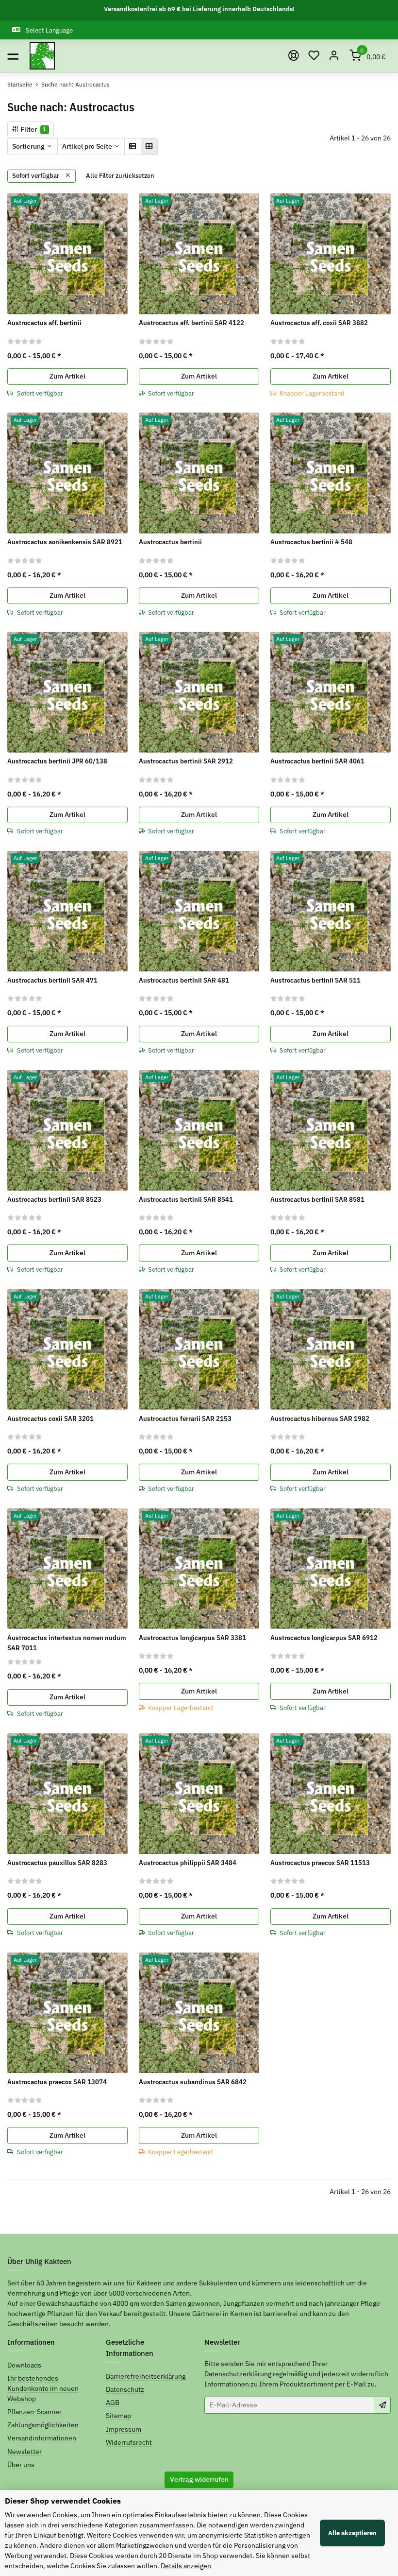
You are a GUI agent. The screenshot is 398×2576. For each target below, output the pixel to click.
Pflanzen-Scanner (34, 2412)
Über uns (21, 2465)
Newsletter (25, 2452)
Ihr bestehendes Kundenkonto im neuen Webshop (43, 2388)
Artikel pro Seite (87, 146)
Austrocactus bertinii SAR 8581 (317, 1199)
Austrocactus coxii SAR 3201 (50, 1418)
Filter (33, 129)
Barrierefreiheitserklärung (146, 2376)
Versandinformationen (42, 2438)
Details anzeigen (186, 2566)
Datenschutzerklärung (238, 2374)
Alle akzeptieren (352, 2533)
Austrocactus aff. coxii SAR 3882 (319, 323)
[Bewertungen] (25, 341)
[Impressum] (294, 56)
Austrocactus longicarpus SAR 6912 (324, 1638)
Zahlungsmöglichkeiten (43, 2425)
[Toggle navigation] (13, 56)
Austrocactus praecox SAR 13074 (57, 2082)
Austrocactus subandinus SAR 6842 (193, 2082)
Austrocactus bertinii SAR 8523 (54, 1199)
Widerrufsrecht (129, 2442)
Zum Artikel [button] (67, 376)
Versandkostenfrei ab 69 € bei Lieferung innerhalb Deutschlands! (199, 9)
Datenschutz (125, 2389)
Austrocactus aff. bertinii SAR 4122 (191, 323)
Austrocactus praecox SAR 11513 (320, 1863)
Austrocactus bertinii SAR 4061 (317, 761)
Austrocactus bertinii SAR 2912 (186, 761)
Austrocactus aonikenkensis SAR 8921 (65, 542)
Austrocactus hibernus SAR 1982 (320, 1418)
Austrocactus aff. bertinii (44, 323)
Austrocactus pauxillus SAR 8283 (57, 1863)
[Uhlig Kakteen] (42, 56)
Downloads (24, 2365)
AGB (113, 2403)
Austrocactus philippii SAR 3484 (188, 1863)
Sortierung (28, 146)
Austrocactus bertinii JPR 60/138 (57, 761)
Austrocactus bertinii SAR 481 (184, 980)
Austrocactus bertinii (170, 542)
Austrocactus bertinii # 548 (311, 542)
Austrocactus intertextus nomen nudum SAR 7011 (67, 1643)
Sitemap (118, 2416)
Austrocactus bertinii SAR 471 (52, 980)
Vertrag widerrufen (199, 2479)
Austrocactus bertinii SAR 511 (315, 980)
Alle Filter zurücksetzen (120, 176)
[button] (314, 56)
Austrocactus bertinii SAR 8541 (186, 1199)
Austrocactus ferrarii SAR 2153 (185, 1418)
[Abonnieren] (382, 2405)
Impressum (124, 2429)
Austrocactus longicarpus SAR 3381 (192, 1638)
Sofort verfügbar (36, 176)
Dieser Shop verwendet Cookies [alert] (63, 2501)
